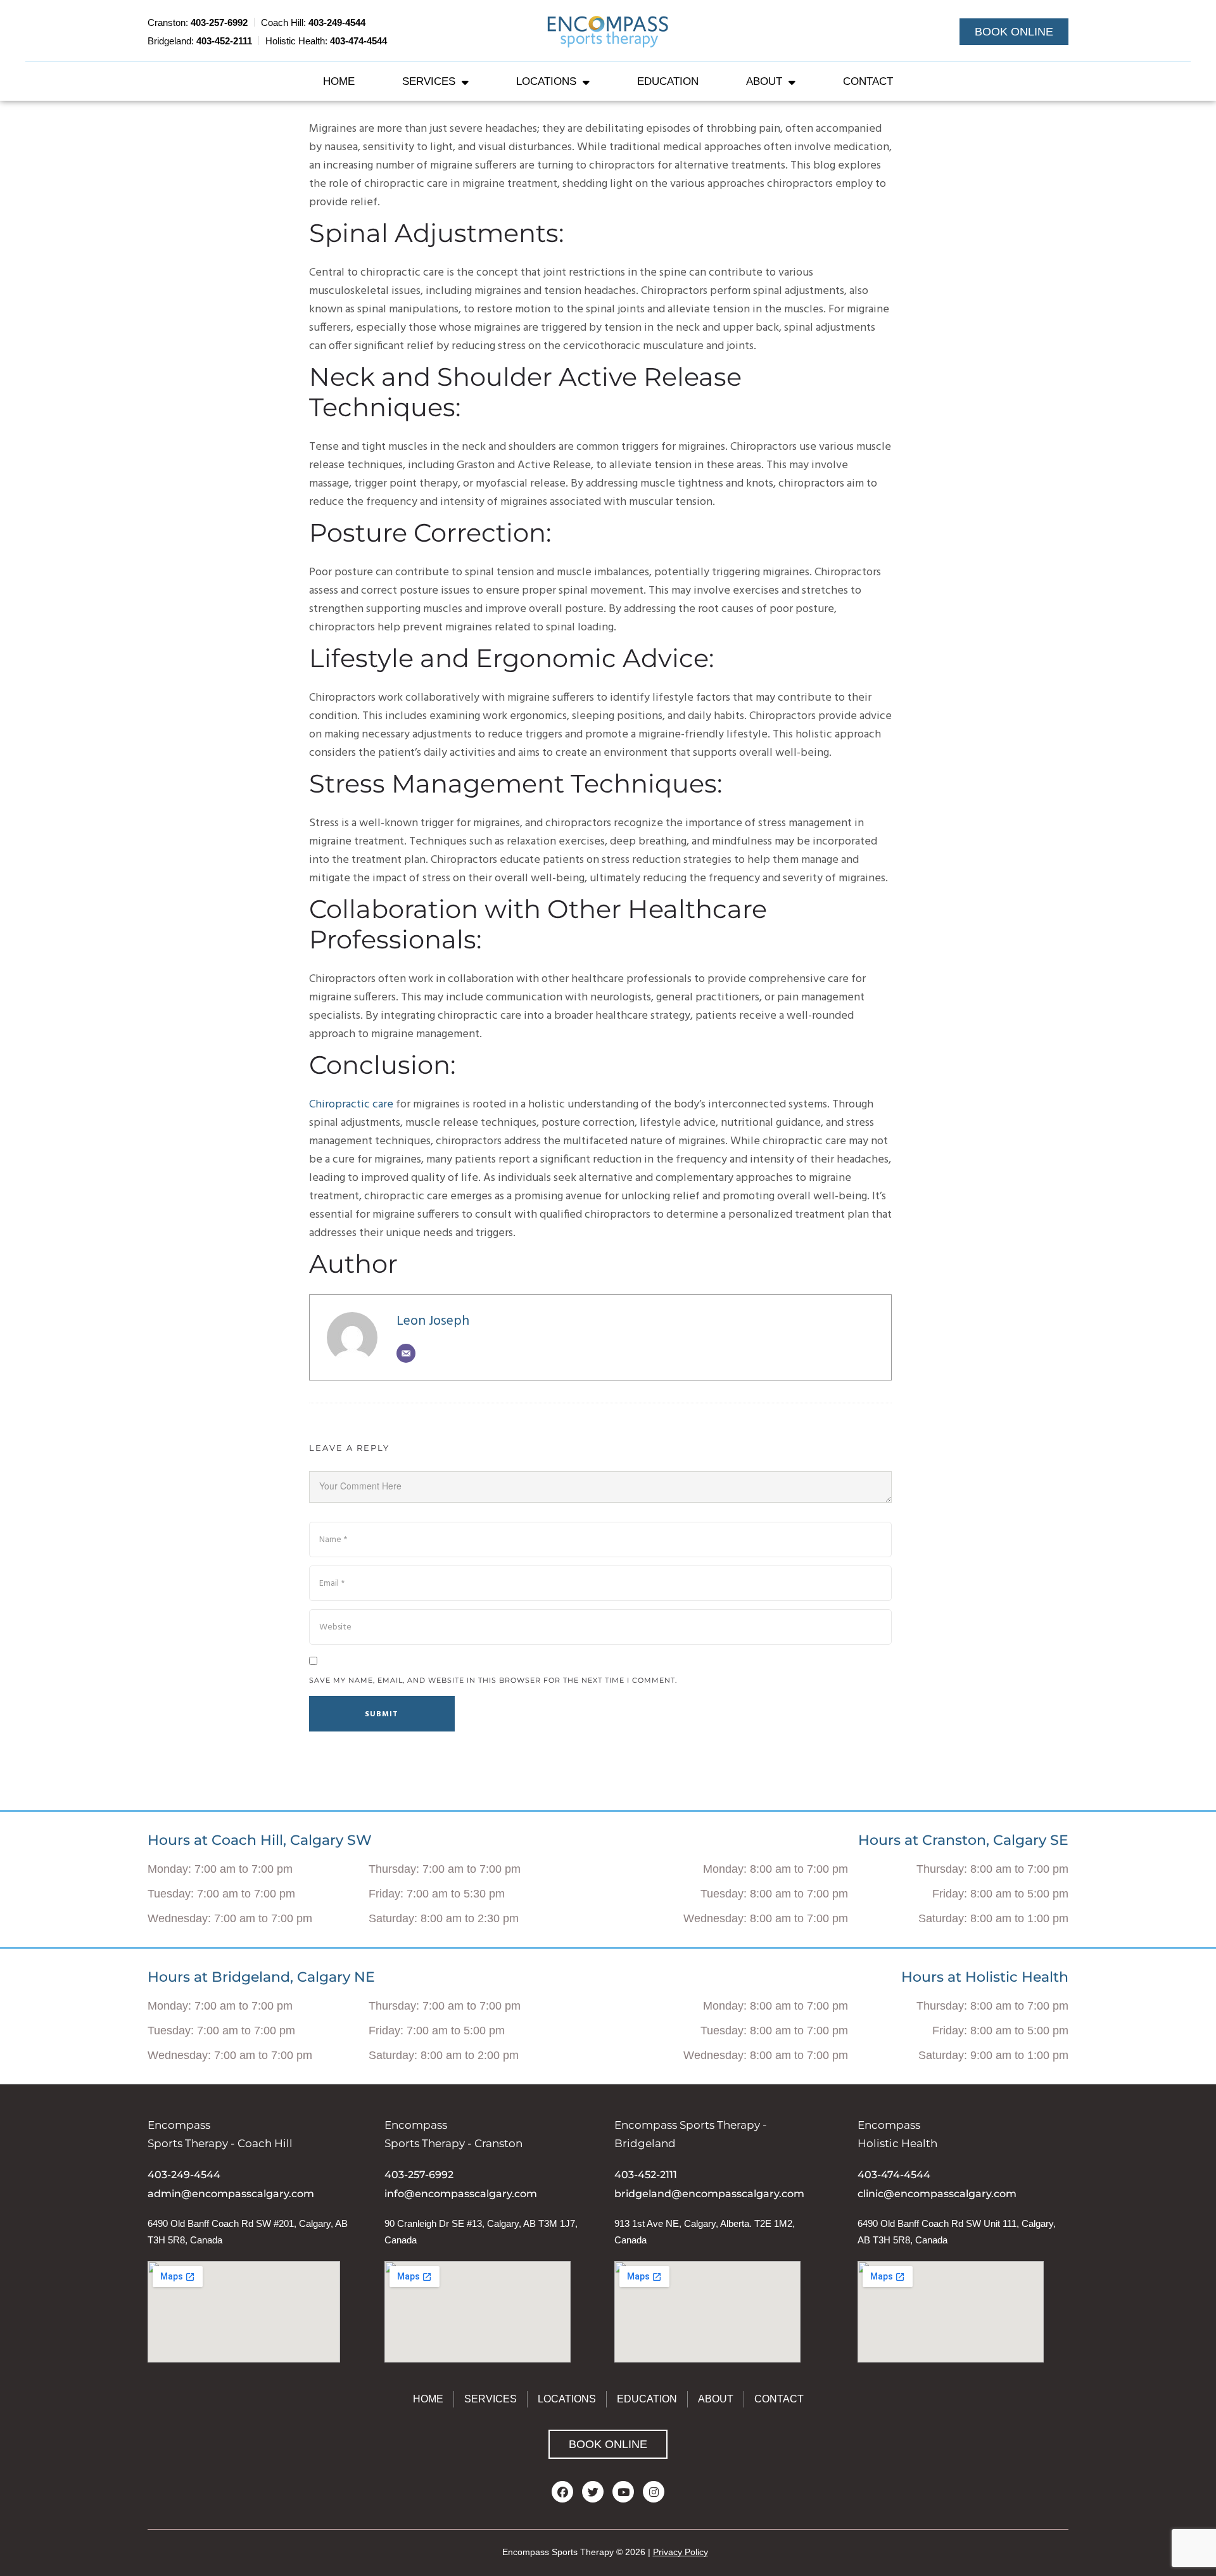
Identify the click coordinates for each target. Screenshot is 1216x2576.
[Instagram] (654, 2492)
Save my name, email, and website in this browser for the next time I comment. (493, 1680)
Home (339, 81)
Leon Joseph (433, 1321)
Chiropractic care (351, 1105)
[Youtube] (623, 2492)
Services (429, 81)
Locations (546, 81)
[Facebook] (562, 2492)
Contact (868, 81)
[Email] (406, 1353)
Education (668, 81)
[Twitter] (593, 2492)
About (764, 81)
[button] (1014, 32)
